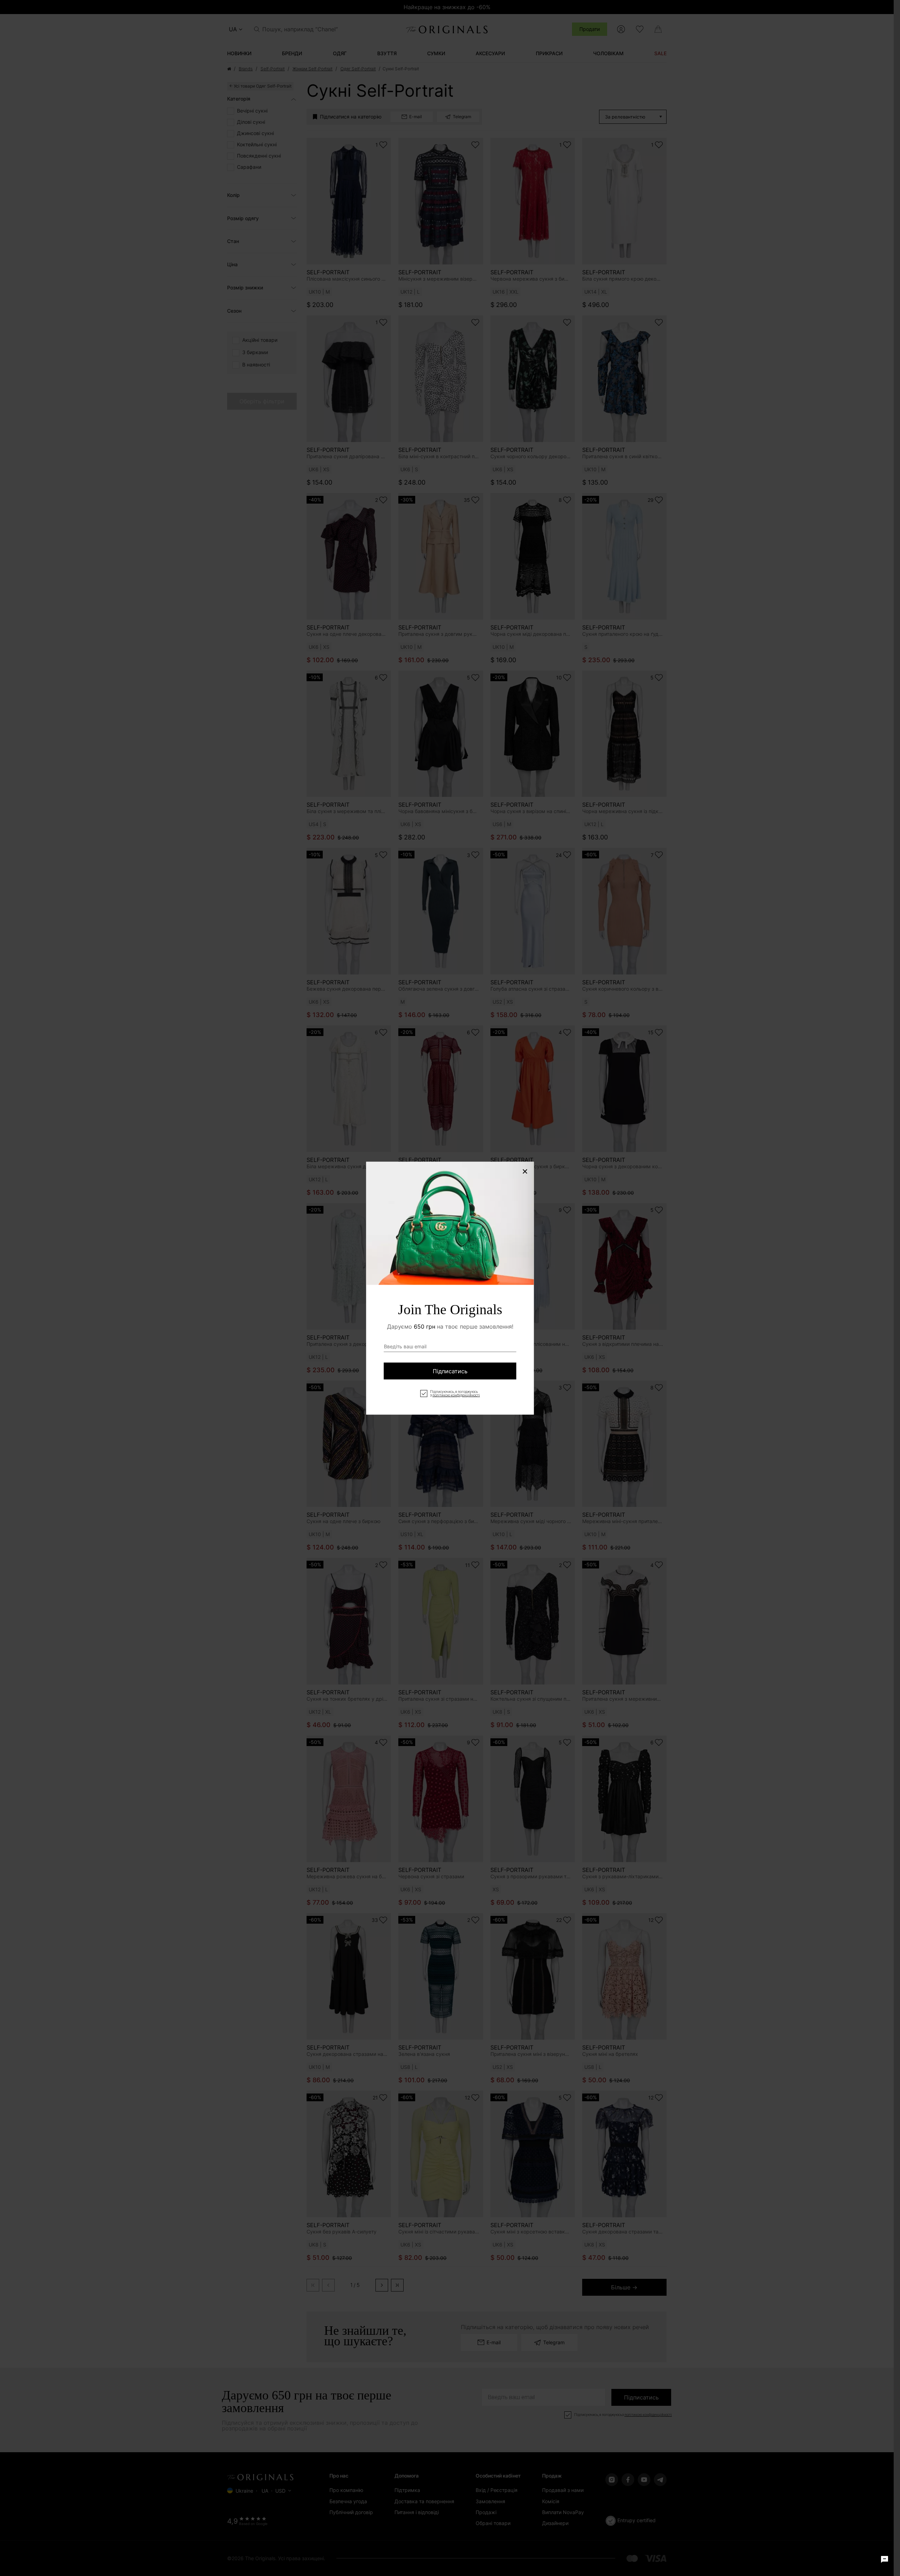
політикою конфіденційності (456, 1395)
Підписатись (450, 1371)
